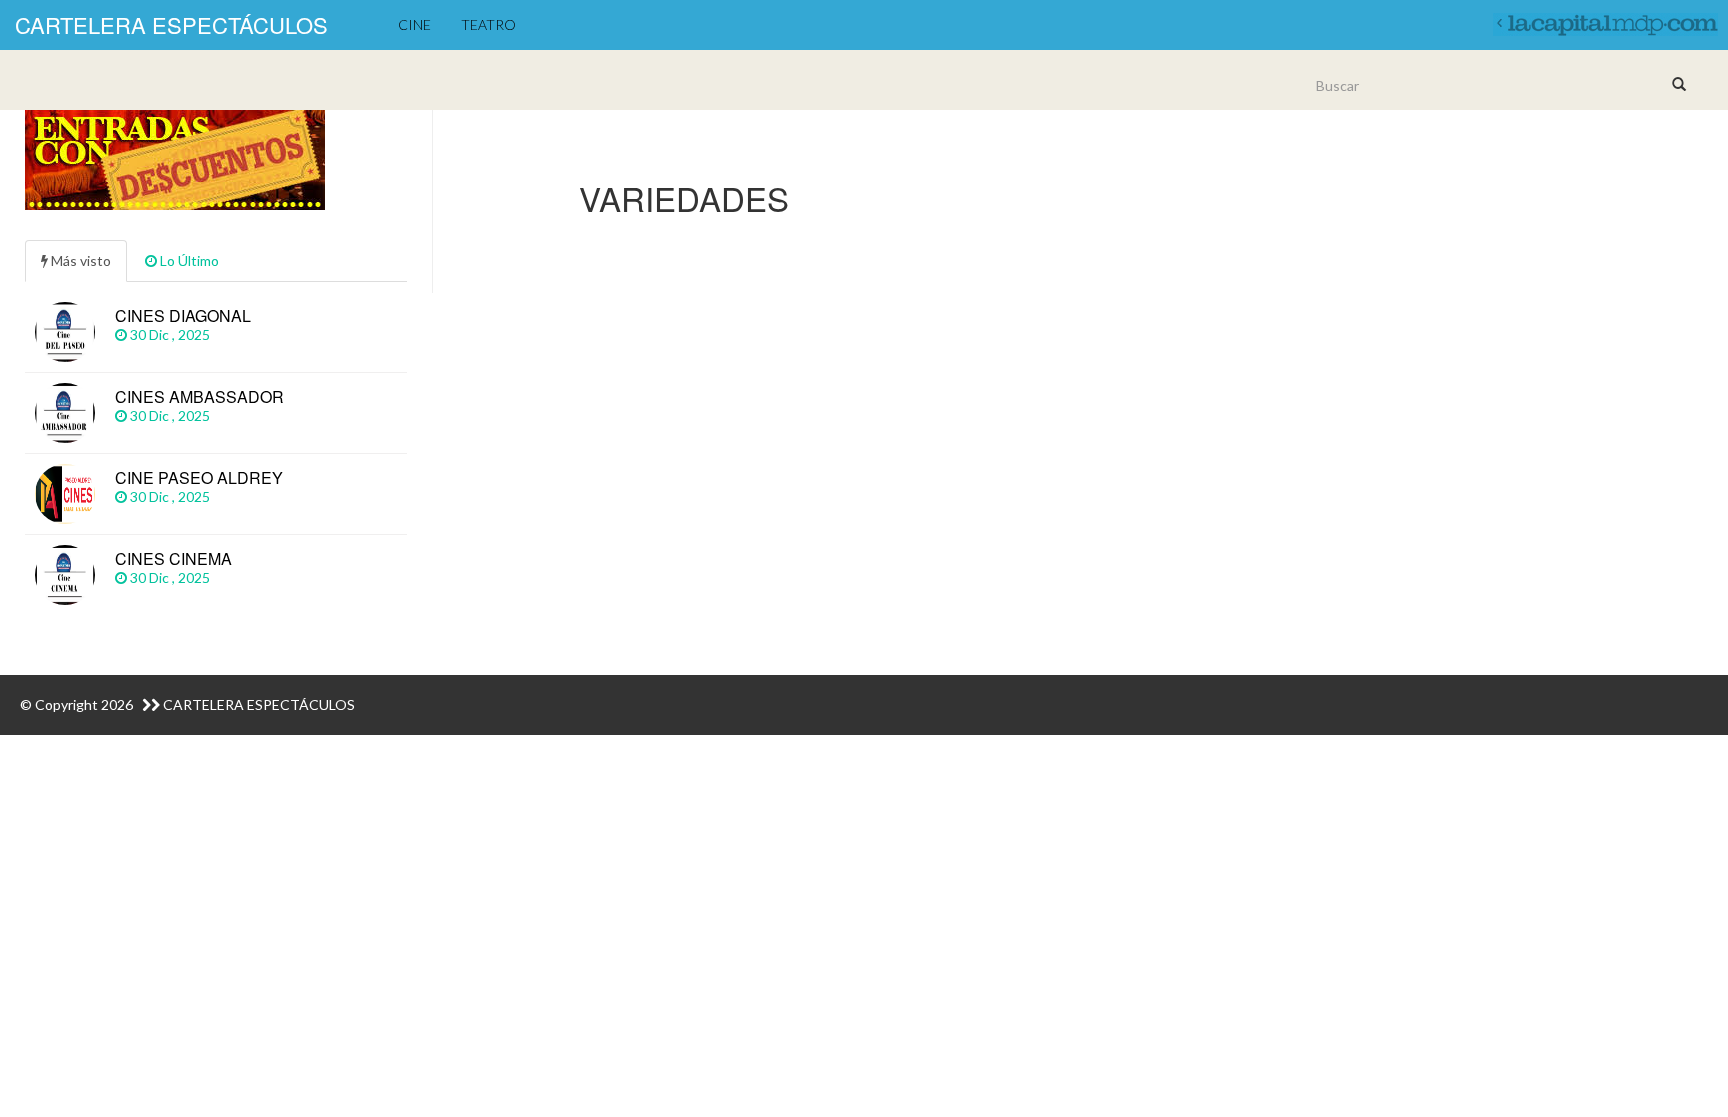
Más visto (79, 260)
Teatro (488, 24)
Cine (414, 24)
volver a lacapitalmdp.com (1603, 20)
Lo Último (188, 260)
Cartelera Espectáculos (171, 24)
